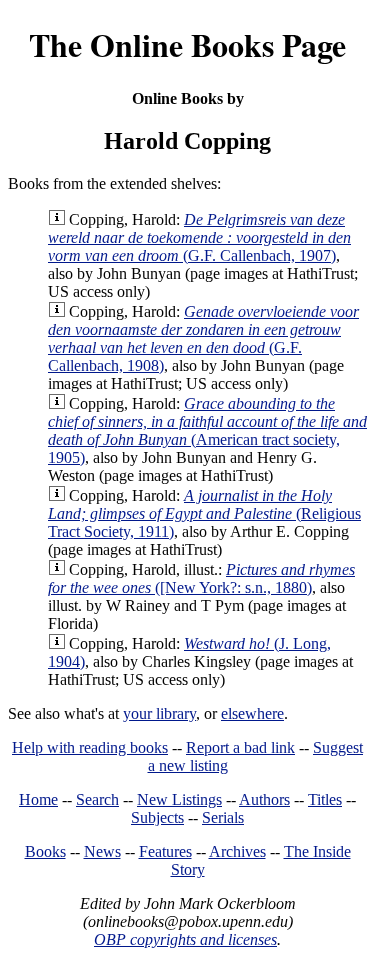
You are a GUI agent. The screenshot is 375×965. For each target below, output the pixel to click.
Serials (223, 817)
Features (165, 851)
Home (38, 799)
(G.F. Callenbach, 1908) (203, 338)
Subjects (157, 817)
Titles (325, 799)
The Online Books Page (187, 44)
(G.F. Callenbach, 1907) (199, 237)
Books (45, 851)
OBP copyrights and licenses (185, 939)
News (102, 851)
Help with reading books (90, 747)
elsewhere (252, 713)
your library (159, 713)
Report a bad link (240, 747)
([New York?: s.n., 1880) (201, 578)
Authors (264, 799)
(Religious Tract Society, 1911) (204, 513)
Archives (237, 851)
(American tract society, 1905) (207, 430)
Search (97, 799)
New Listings (179, 799)
